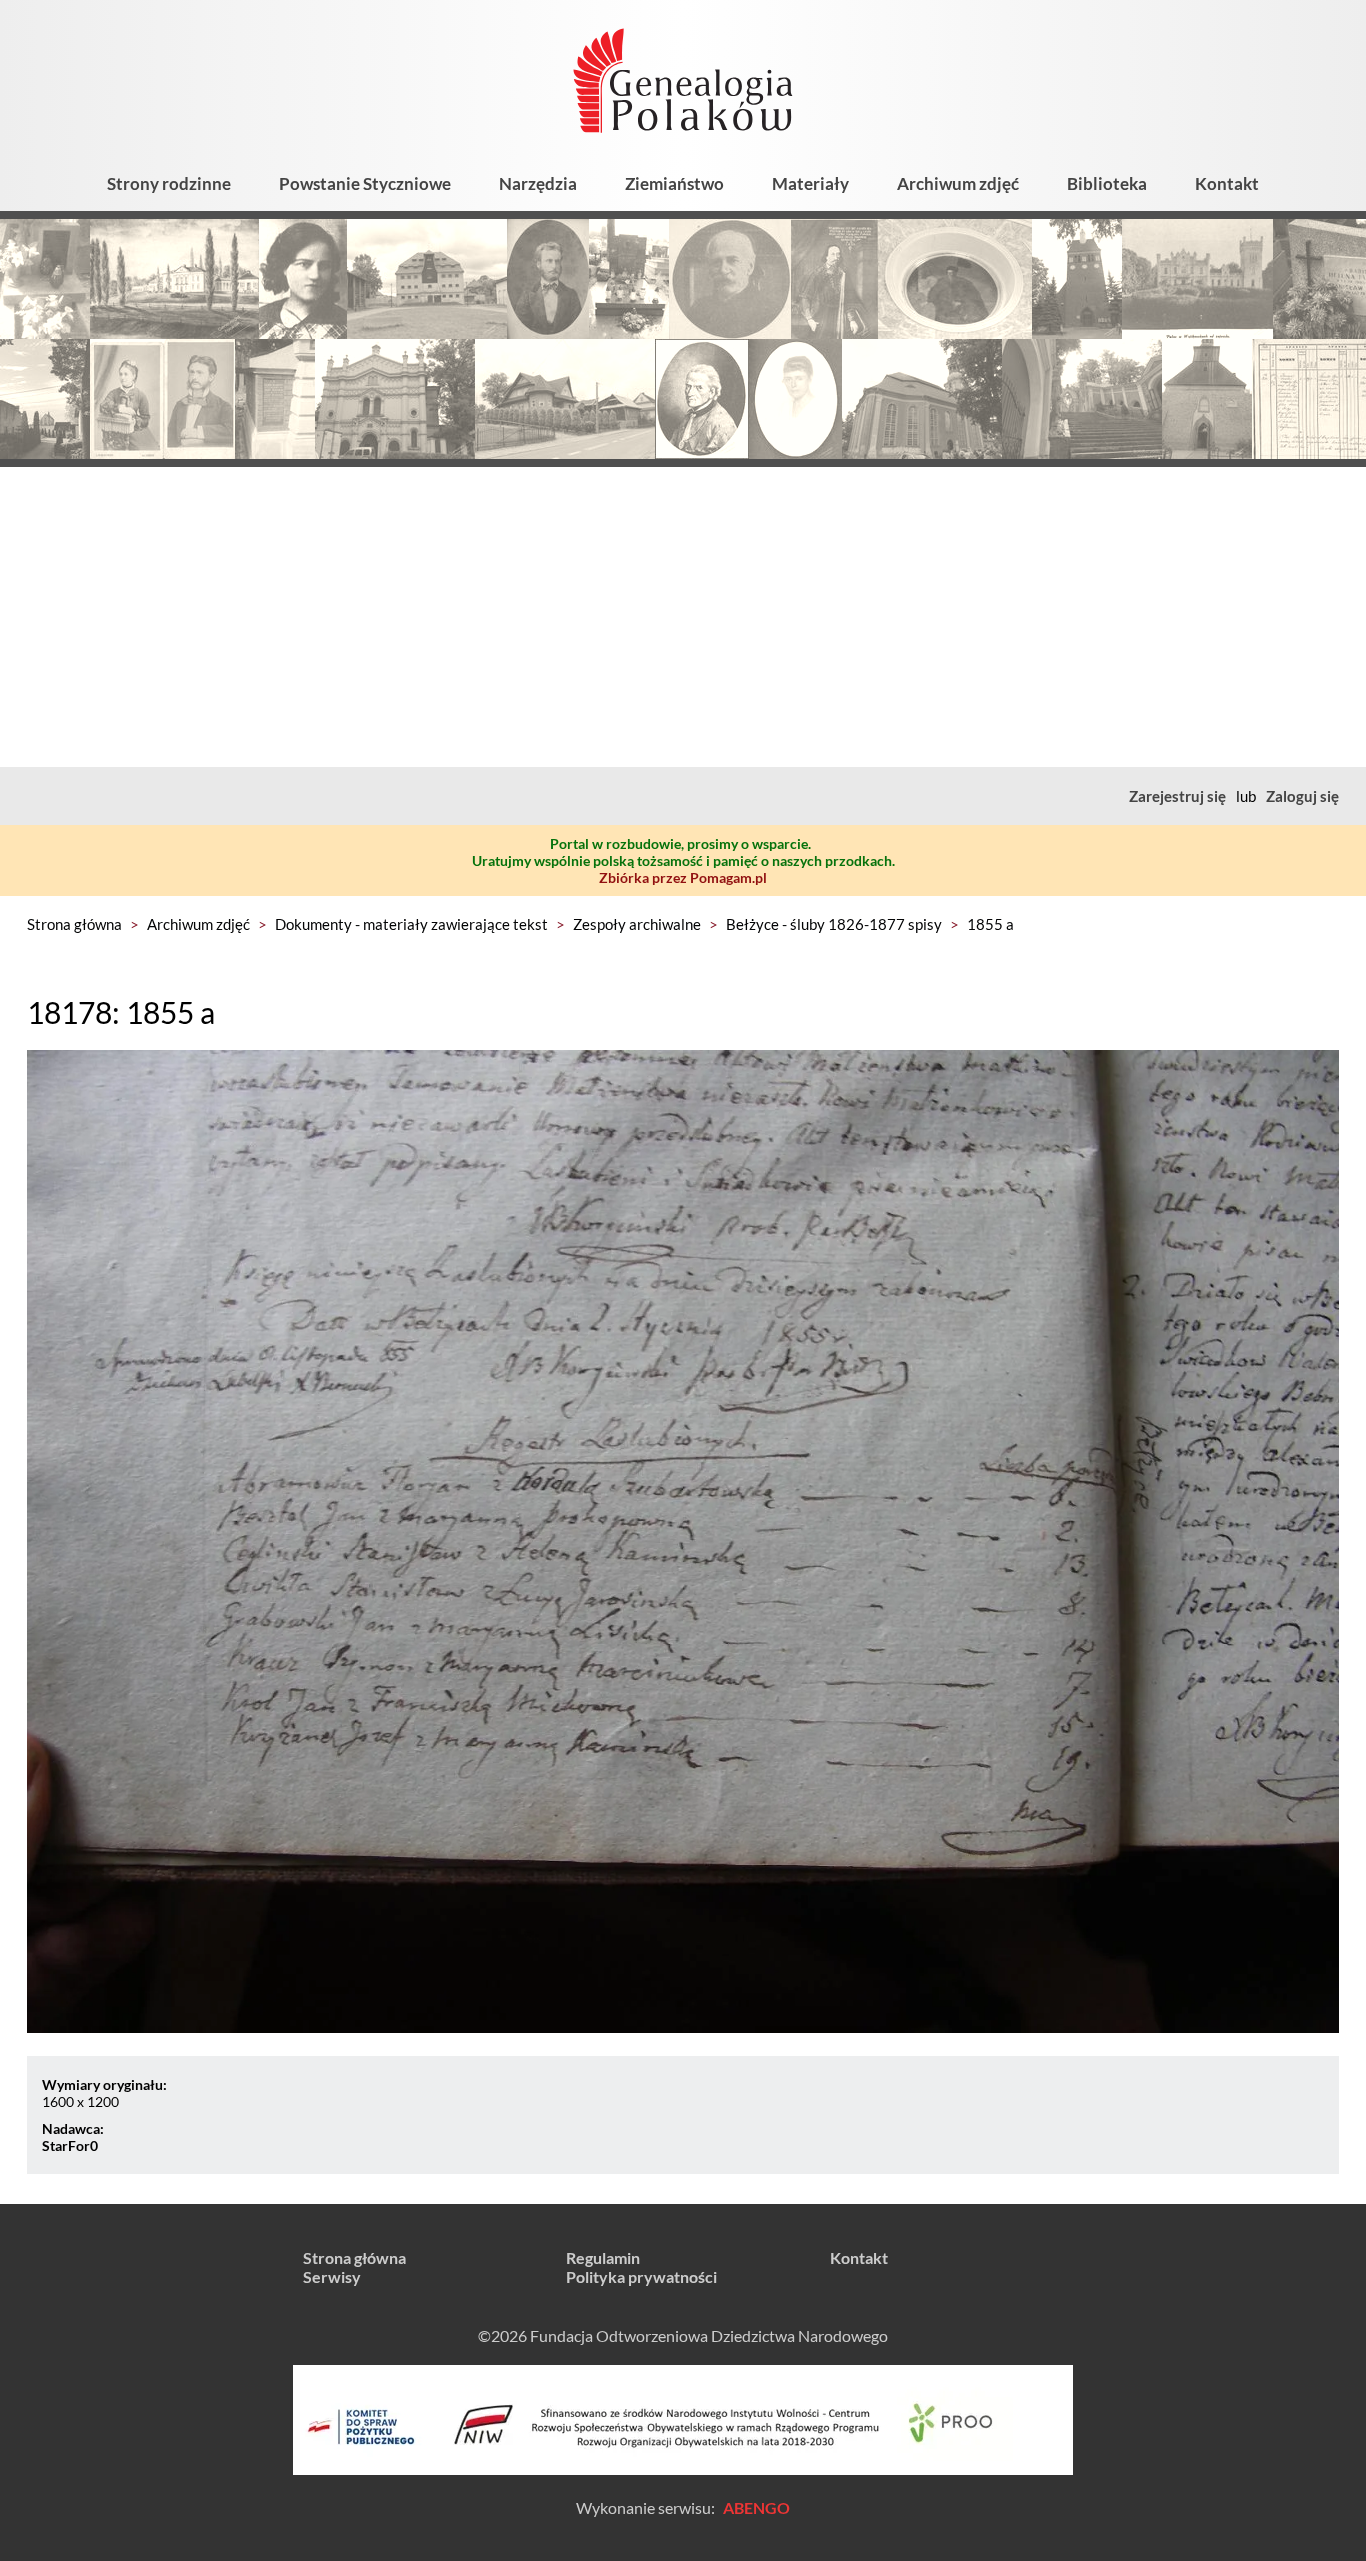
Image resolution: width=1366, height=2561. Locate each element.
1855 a (990, 924)
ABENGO (756, 2507)
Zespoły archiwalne (637, 924)
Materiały (810, 183)
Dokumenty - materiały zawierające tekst (411, 924)
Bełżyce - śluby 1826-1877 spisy (834, 924)
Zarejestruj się (1177, 796)
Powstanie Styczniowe (365, 183)
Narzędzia (538, 183)
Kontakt (1227, 183)
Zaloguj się (1302, 796)
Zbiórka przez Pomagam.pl (683, 877)
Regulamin (603, 2257)
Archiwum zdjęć (958, 183)
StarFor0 (70, 2145)
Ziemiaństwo (674, 183)
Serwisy (332, 2276)
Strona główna (74, 924)
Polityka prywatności (641, 2276)
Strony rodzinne (169, 183)
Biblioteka (1107, 183)
